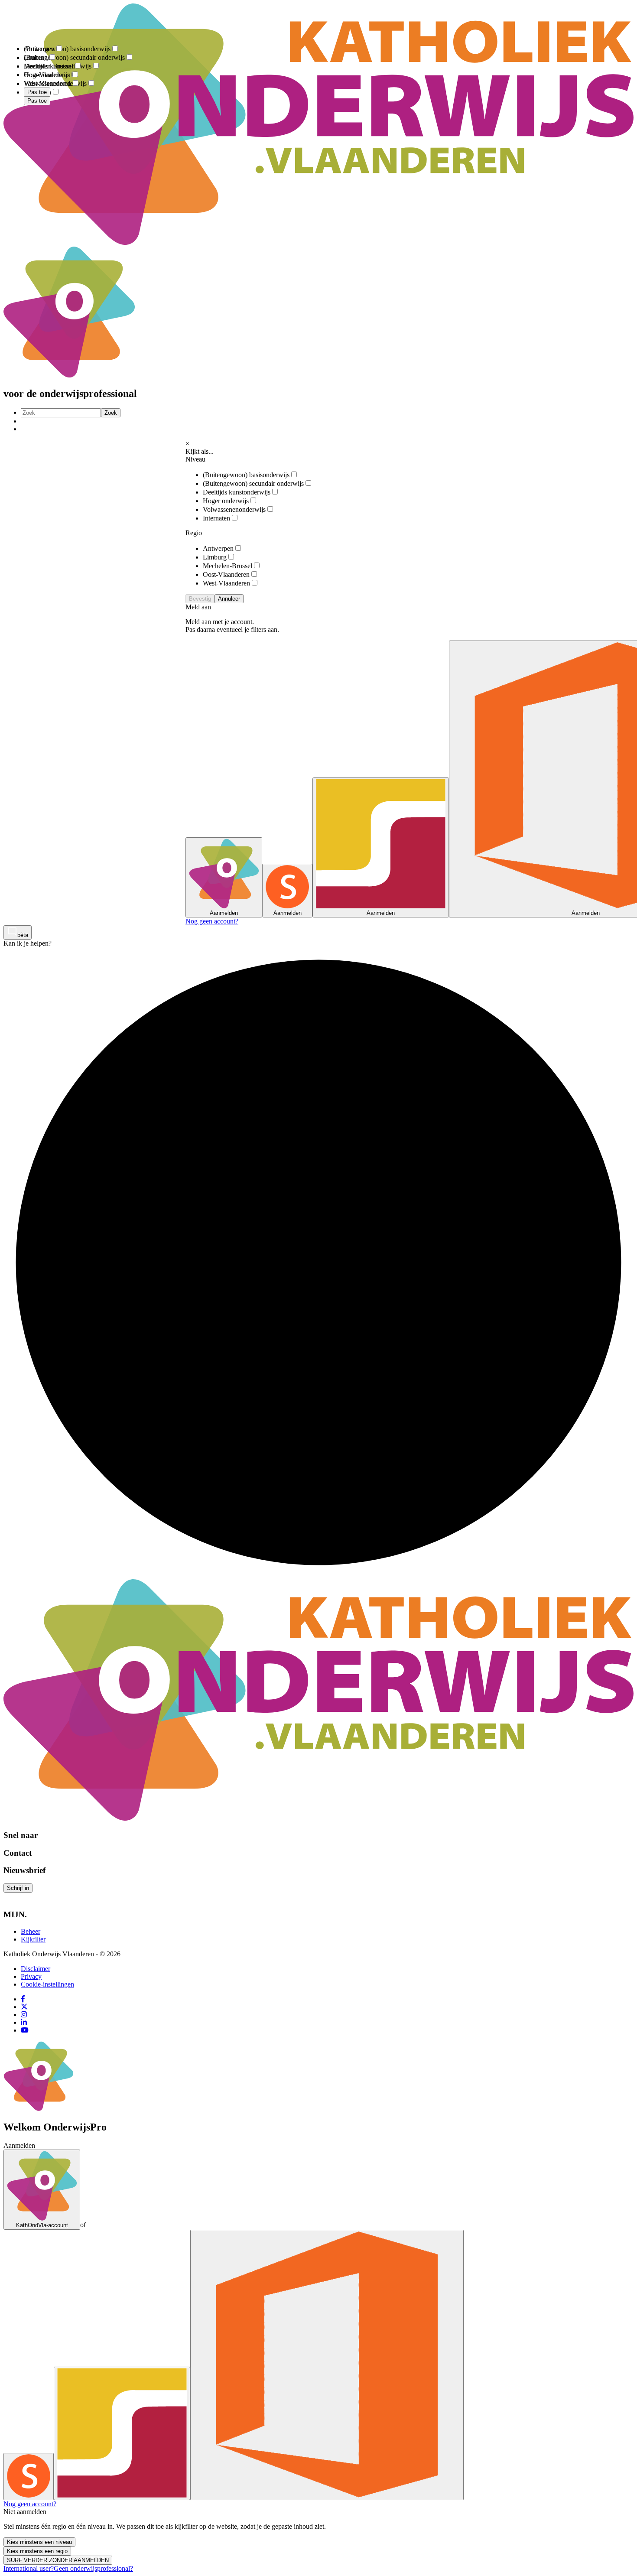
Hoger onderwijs (226, 501)
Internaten (216, 518)
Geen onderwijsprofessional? (93, 2568)
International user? (29, 2568)
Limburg (215, 557)
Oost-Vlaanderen (226, 574)
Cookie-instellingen (47, 1984)
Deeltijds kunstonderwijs (237, 492)
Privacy (31, 1976)
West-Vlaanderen (226, 583)
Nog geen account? (212, 921)
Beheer (31, 1931)
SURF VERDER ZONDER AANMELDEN (58, 2560)
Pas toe (37, 101)
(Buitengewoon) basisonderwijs (246, 475)
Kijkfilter (33, 1939)
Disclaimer (36, 1969)
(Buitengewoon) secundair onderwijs (253, 483)
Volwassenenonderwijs (234, 509)
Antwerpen (218, 548)
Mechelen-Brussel (227, 566)
